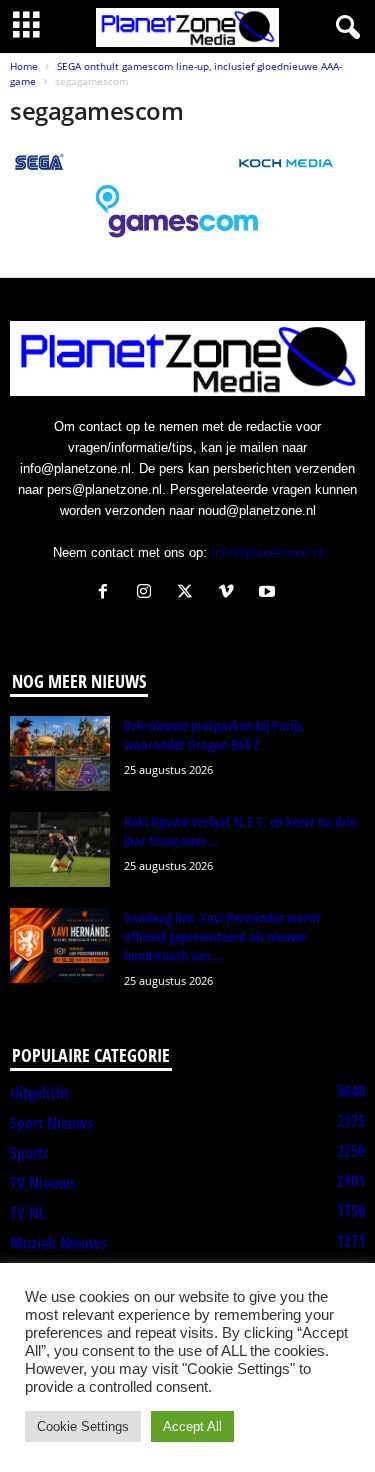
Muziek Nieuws (58, 1243)
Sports (29, 1153)
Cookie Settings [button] (83, 1426)
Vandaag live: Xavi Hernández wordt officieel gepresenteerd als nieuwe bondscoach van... (222, 936)
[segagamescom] (187, 196)
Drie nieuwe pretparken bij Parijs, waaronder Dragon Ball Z (215, 735)
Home (24, 66)
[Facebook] (107, 593)
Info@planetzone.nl (267, 552)
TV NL (27, 1213)
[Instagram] (148, 593)
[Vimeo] (230, 593)
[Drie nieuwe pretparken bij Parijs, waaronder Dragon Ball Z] (60, 753)
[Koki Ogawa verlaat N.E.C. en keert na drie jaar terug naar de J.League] (60, 849)
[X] (189, 593)
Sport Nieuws (52, 1123)
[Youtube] (269, 593)
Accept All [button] (192, 1426)
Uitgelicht (39, 1093)
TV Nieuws (43, 1183)
